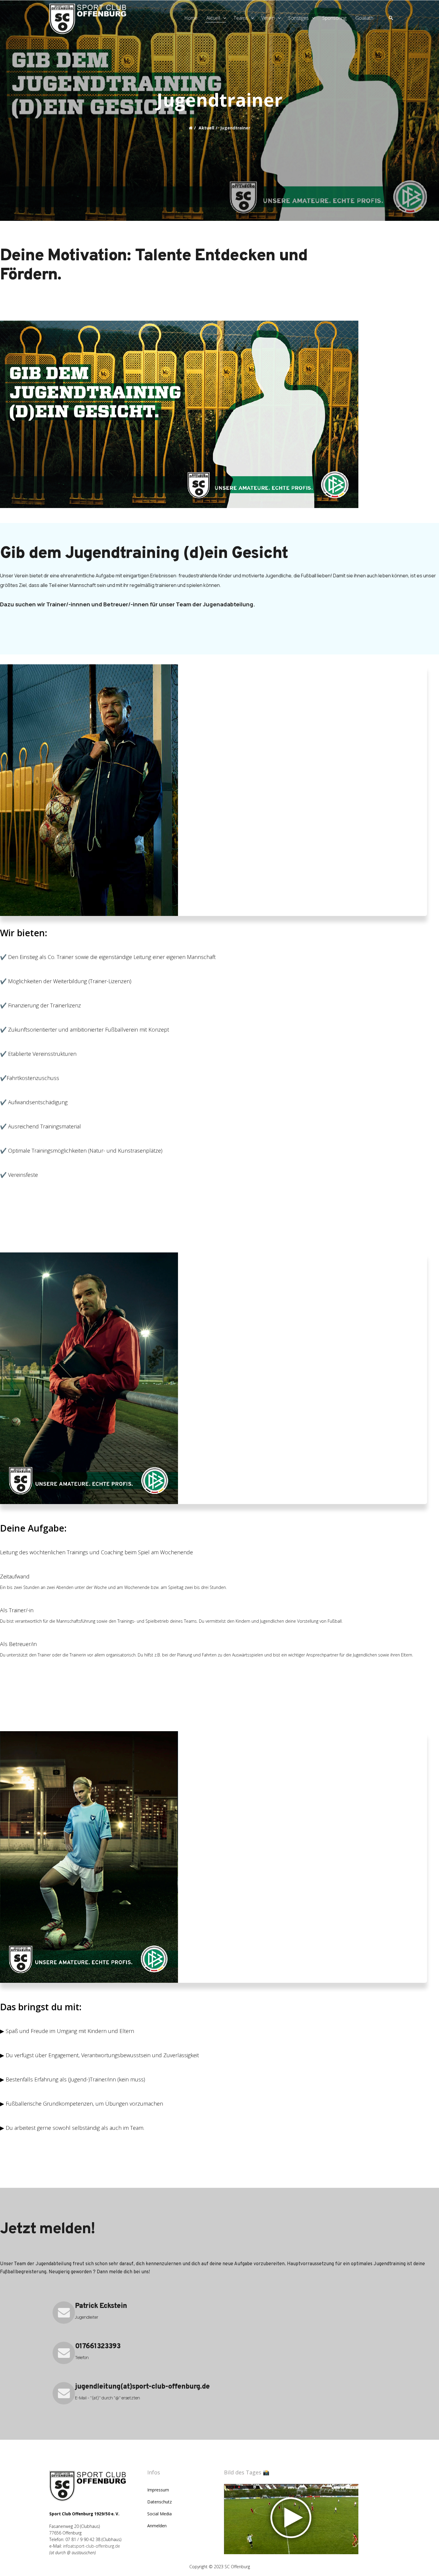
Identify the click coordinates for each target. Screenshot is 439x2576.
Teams (241, 18)
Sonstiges (298, 18)
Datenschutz (159, 2502)
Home (191, 18)
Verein (268, 18)
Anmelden (157, 2526)
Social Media (159, 2514)
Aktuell (213, 18)
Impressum (158, 2490)
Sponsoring (334, 18)
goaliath (364, 18)
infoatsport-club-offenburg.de (92, 2546)
